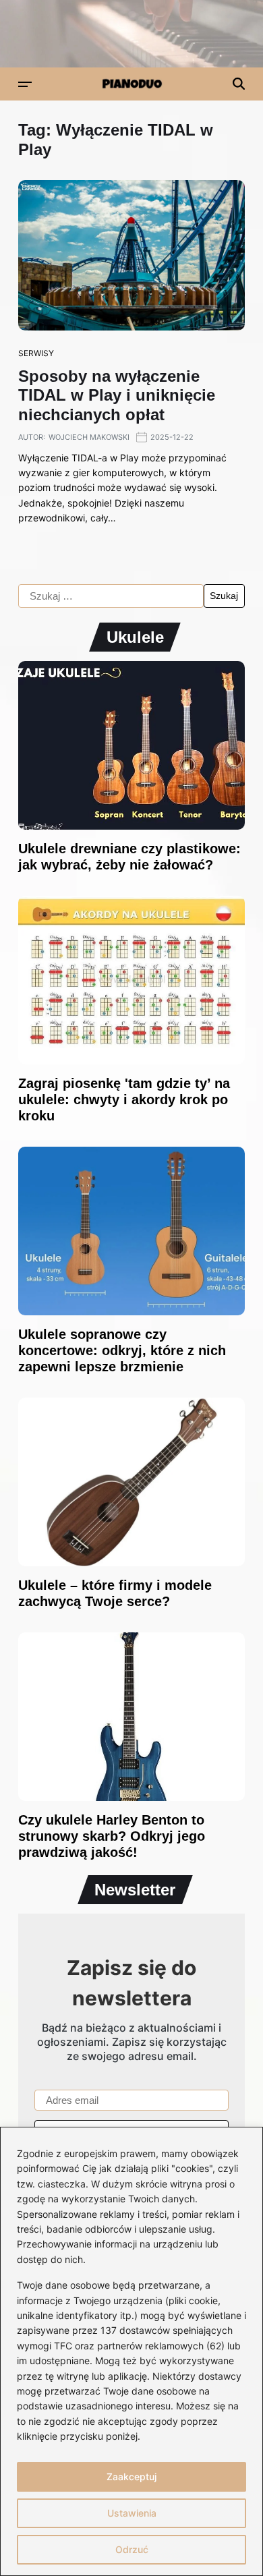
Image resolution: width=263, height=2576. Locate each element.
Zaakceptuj (131, 2477)
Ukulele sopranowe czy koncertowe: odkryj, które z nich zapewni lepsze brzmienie (122, 1350)
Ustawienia (132, 2513)
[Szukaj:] (111, 596)
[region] (131, 2351)
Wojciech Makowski (89, 437)
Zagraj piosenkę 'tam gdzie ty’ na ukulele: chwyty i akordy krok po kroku (124, 1099)
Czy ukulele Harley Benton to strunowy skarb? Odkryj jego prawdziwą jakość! (112, 1836)
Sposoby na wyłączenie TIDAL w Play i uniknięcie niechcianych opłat (117, 396)
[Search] (239, 84)
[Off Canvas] (25, 84)
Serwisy (36, 353)
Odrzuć (132, 2549)
